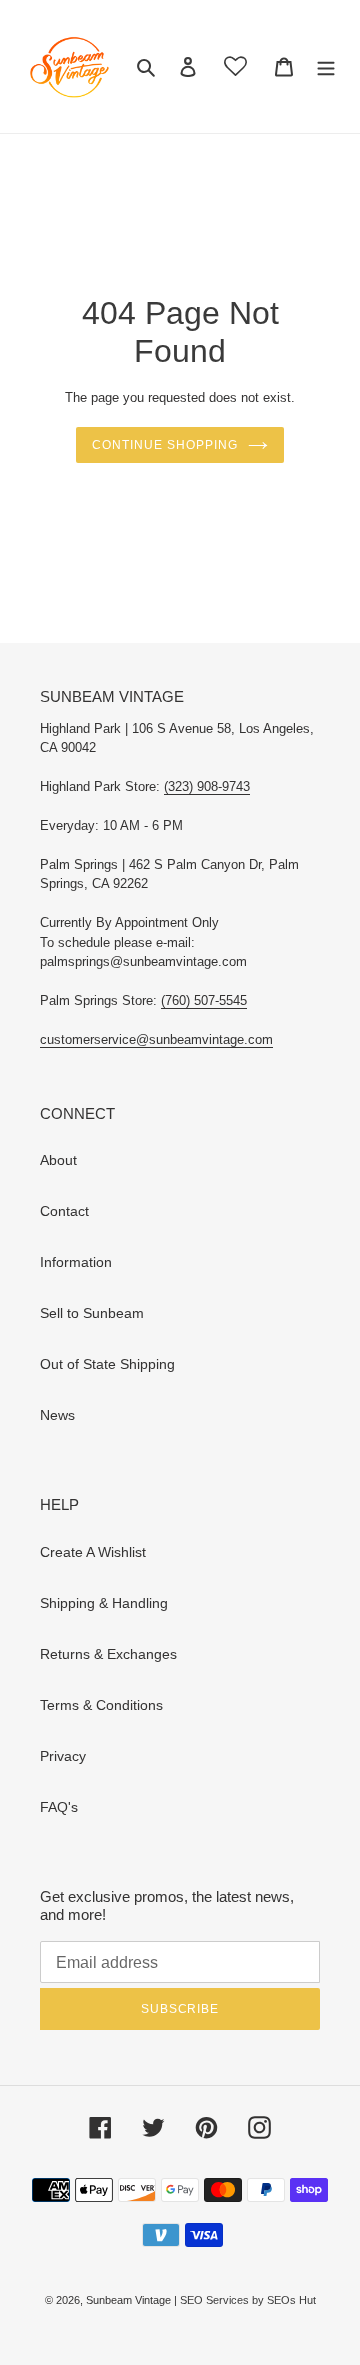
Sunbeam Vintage (130, 2300)
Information (76, 1262)
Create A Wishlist (93, 1552)
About (58, 1160)
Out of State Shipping (107, 1364)
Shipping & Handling (104, 1603)
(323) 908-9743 (207, 786)
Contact (64, 1211)
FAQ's (59, 1807)
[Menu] (326, 66)
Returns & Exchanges (108, 1654)
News (57, 1415)
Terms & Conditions (101, 1705)
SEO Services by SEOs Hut (248, 2300)
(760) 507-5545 (204, 1000)
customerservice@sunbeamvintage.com (156, 1039)
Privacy (63, 1756)
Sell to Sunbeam (92, 1313)
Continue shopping (164, 445)
